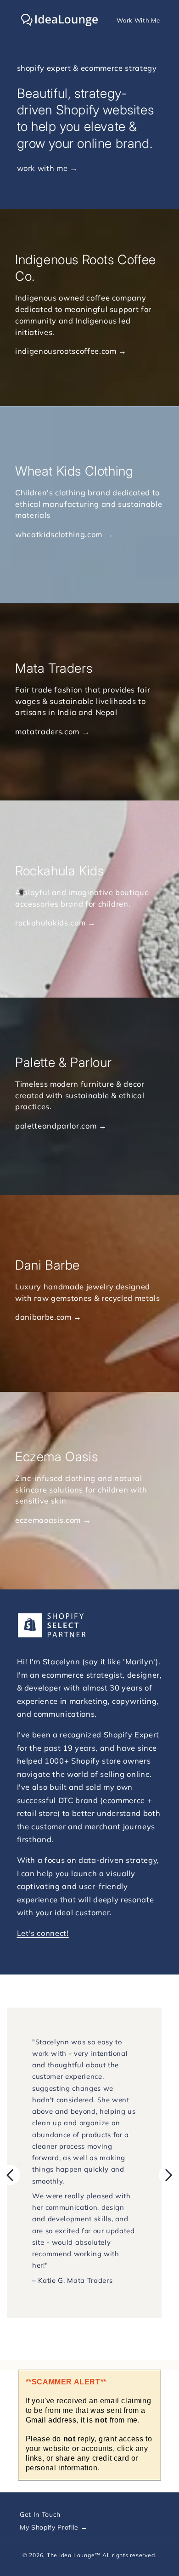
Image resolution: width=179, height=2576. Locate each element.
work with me (42, 168)
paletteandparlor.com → (61, 1125)
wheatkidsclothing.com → (64, 534)
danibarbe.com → (48, 1317)
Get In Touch (40, 2514)
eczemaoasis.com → (53, 1519)
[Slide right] (169, 2175)
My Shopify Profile (50, 2527)
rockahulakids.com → (56, 922)
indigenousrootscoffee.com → (71, 351)
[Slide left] (10, 2175)
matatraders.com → (52, 731)
